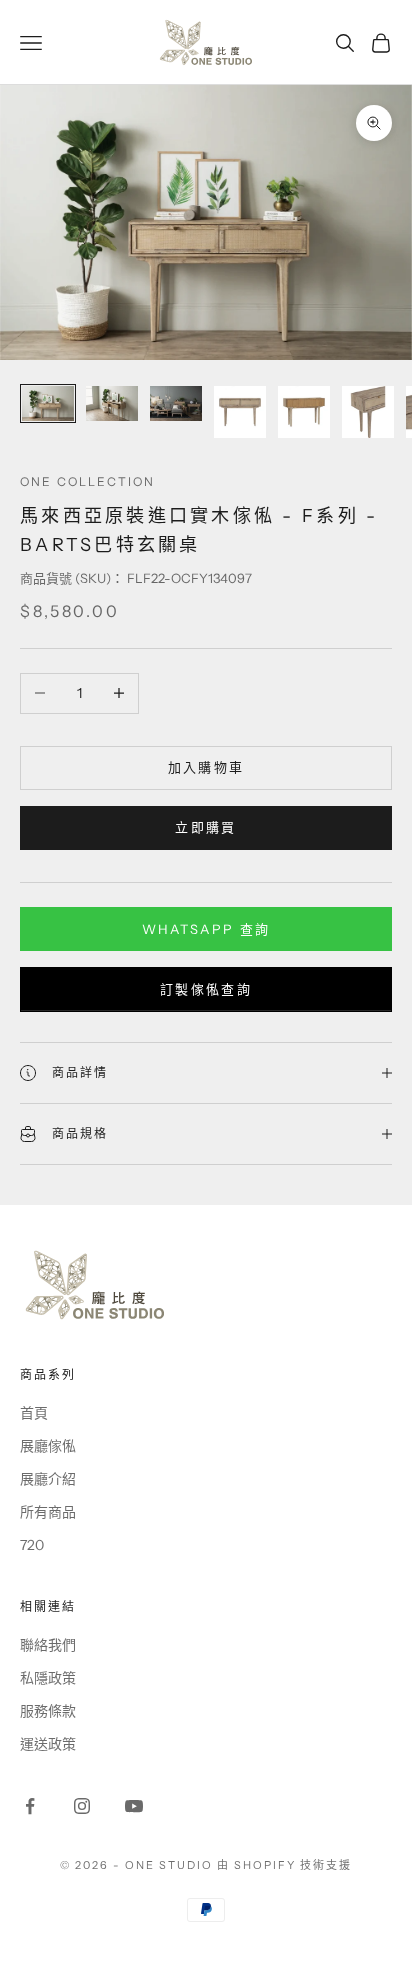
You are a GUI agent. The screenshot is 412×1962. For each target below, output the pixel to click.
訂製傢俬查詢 (206, 989)
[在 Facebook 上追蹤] (30, 1806)
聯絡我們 (48, 1645)
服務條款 (48, 1711)
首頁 (34, 1413)
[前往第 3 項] (176, 403)
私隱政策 (48, 1678)
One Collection (87, 481)
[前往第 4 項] (240, 412)
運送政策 (48, 1744)
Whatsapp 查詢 (206, 929)
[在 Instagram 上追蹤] (82, 1806)
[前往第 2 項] (112, 403)
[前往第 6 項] (368, 412)
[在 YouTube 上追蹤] (134, 1806)
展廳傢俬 (48, 1446)
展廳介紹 (48, 1479)
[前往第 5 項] (304, 412)
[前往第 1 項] (48, 403)
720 (32, 1545)
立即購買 (205, 827)
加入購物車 (206, 767)
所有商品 (48, 1512)
